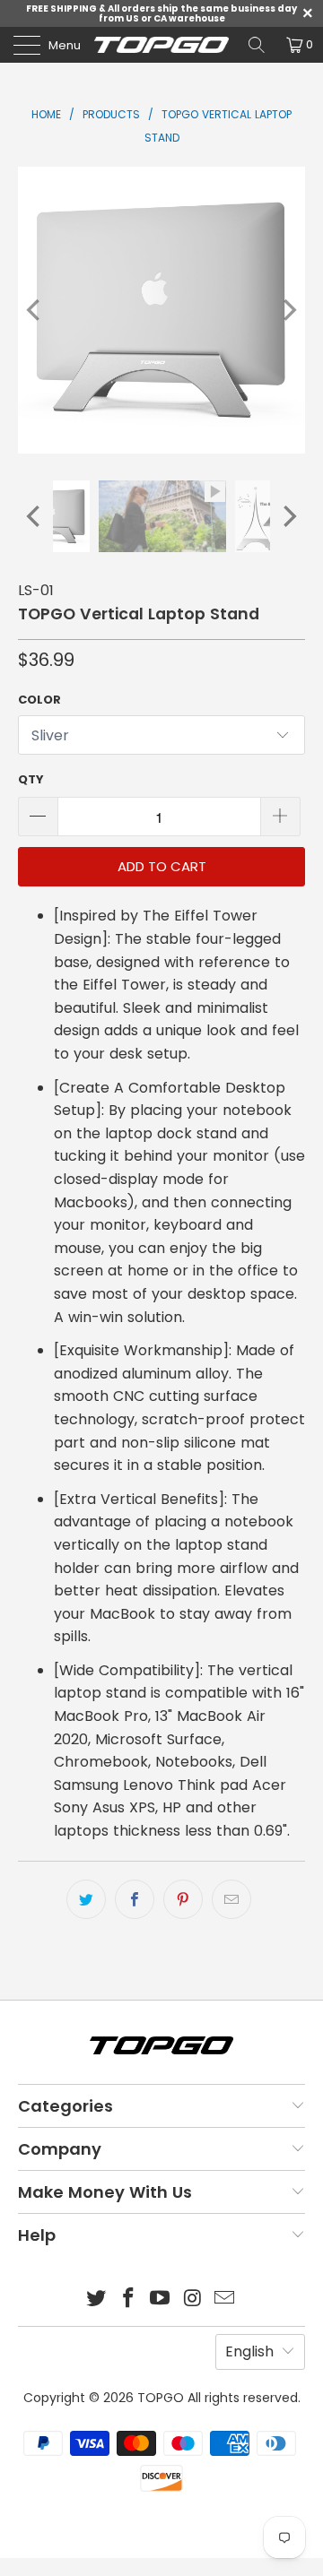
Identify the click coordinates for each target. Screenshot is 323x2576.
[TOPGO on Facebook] (128, 2299)
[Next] (288, 310)
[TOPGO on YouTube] (161, 2299)
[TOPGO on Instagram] (193, 2299)
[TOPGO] (161, 45)
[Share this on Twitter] (86, 1899)
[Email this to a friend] (231, 1899)
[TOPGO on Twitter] (97, 2299)
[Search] (257, 45)
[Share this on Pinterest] (183, 1899)
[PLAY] (161, 310)
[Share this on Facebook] (135, 1899)
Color (39, 700)
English (249, 2351)
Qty (31, 779)
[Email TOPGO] (225, 2299)
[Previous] (35, 310)
